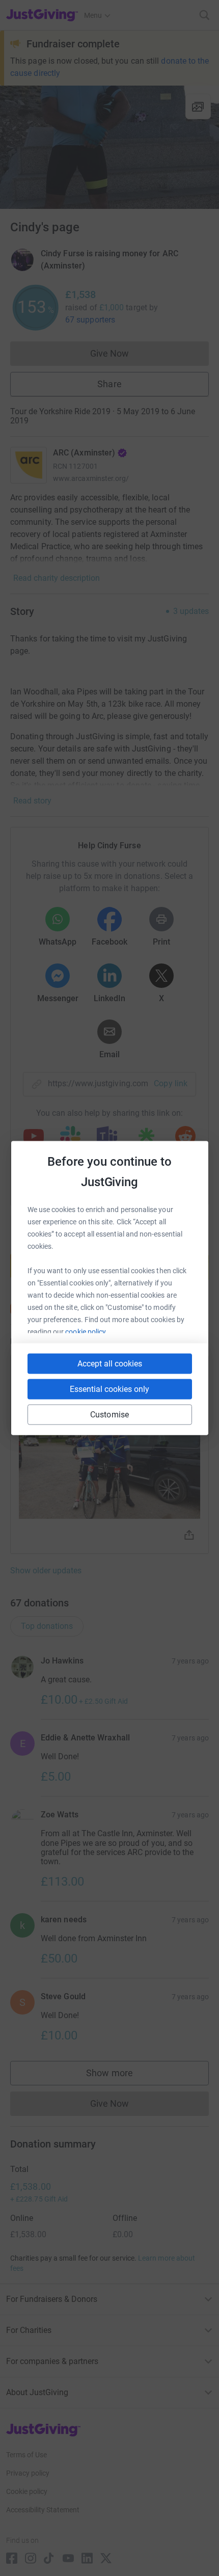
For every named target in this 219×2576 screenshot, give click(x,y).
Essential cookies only (109, 1389)
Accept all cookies (110, 1364)
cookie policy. (86, 1332)
